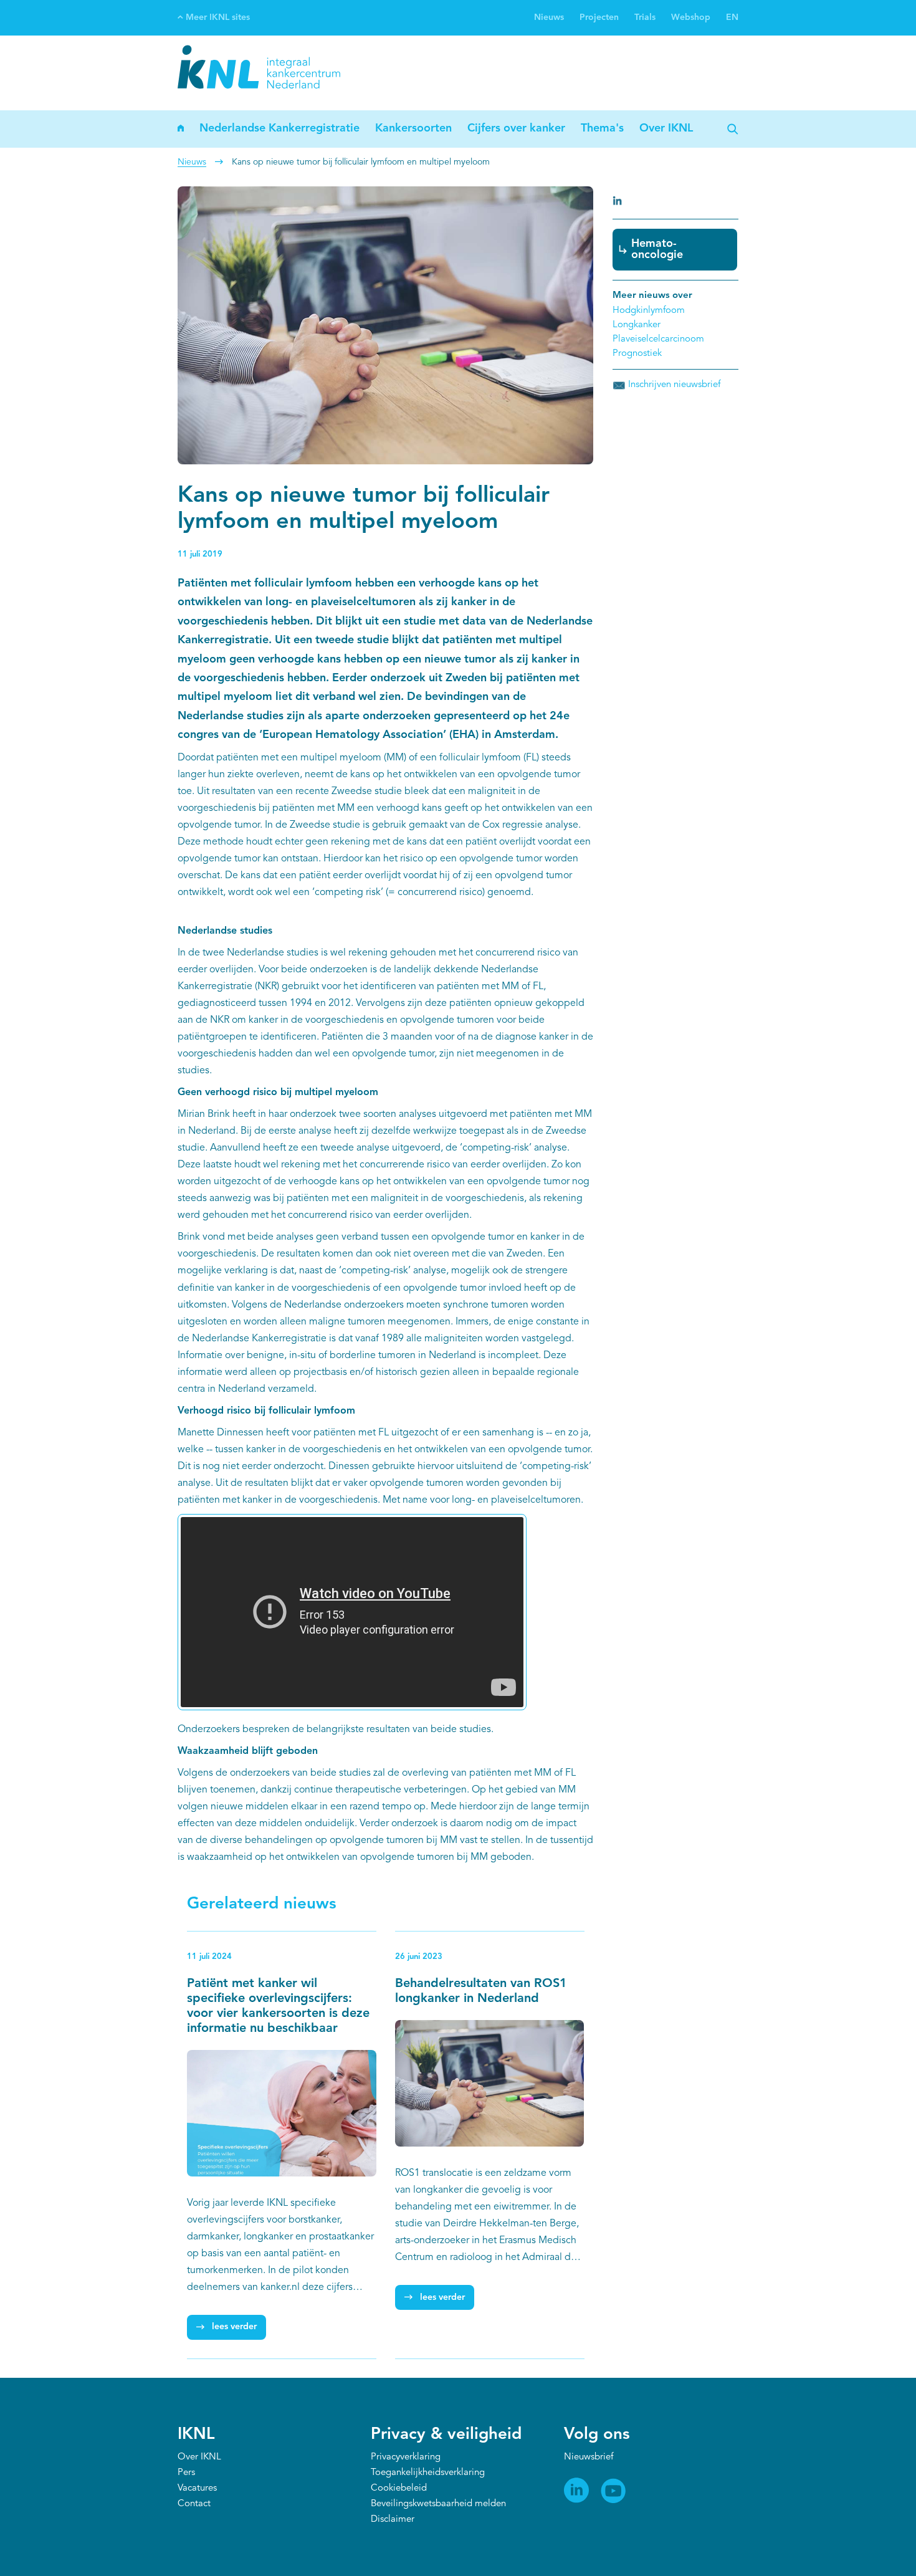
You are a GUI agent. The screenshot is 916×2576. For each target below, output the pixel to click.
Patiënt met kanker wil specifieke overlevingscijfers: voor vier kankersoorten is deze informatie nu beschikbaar (278, 2006)
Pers (186, 2473)
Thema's (602, 128)
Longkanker (637, 325)
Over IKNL (666, 128)
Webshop (691, 17)
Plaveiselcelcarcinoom (658, 339)
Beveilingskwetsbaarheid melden (438, 2504)
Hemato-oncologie (657, 249)
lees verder (234, 2327)
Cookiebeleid (399, 2488)
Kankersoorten (413, 128)
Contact (194, 2504)
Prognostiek (637, 354)
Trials (645, 17)
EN (732, 17)
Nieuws (549, 17)
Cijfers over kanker (516, 128)
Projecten (599, 17)
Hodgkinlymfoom (649, 311)
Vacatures (197, 2488)
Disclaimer (393, 2520)
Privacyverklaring (406, 2457)
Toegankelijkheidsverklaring (428, 2473)
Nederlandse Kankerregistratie (279, 128)
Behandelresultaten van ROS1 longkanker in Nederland (481, 1991)
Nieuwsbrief (589, 2457)
